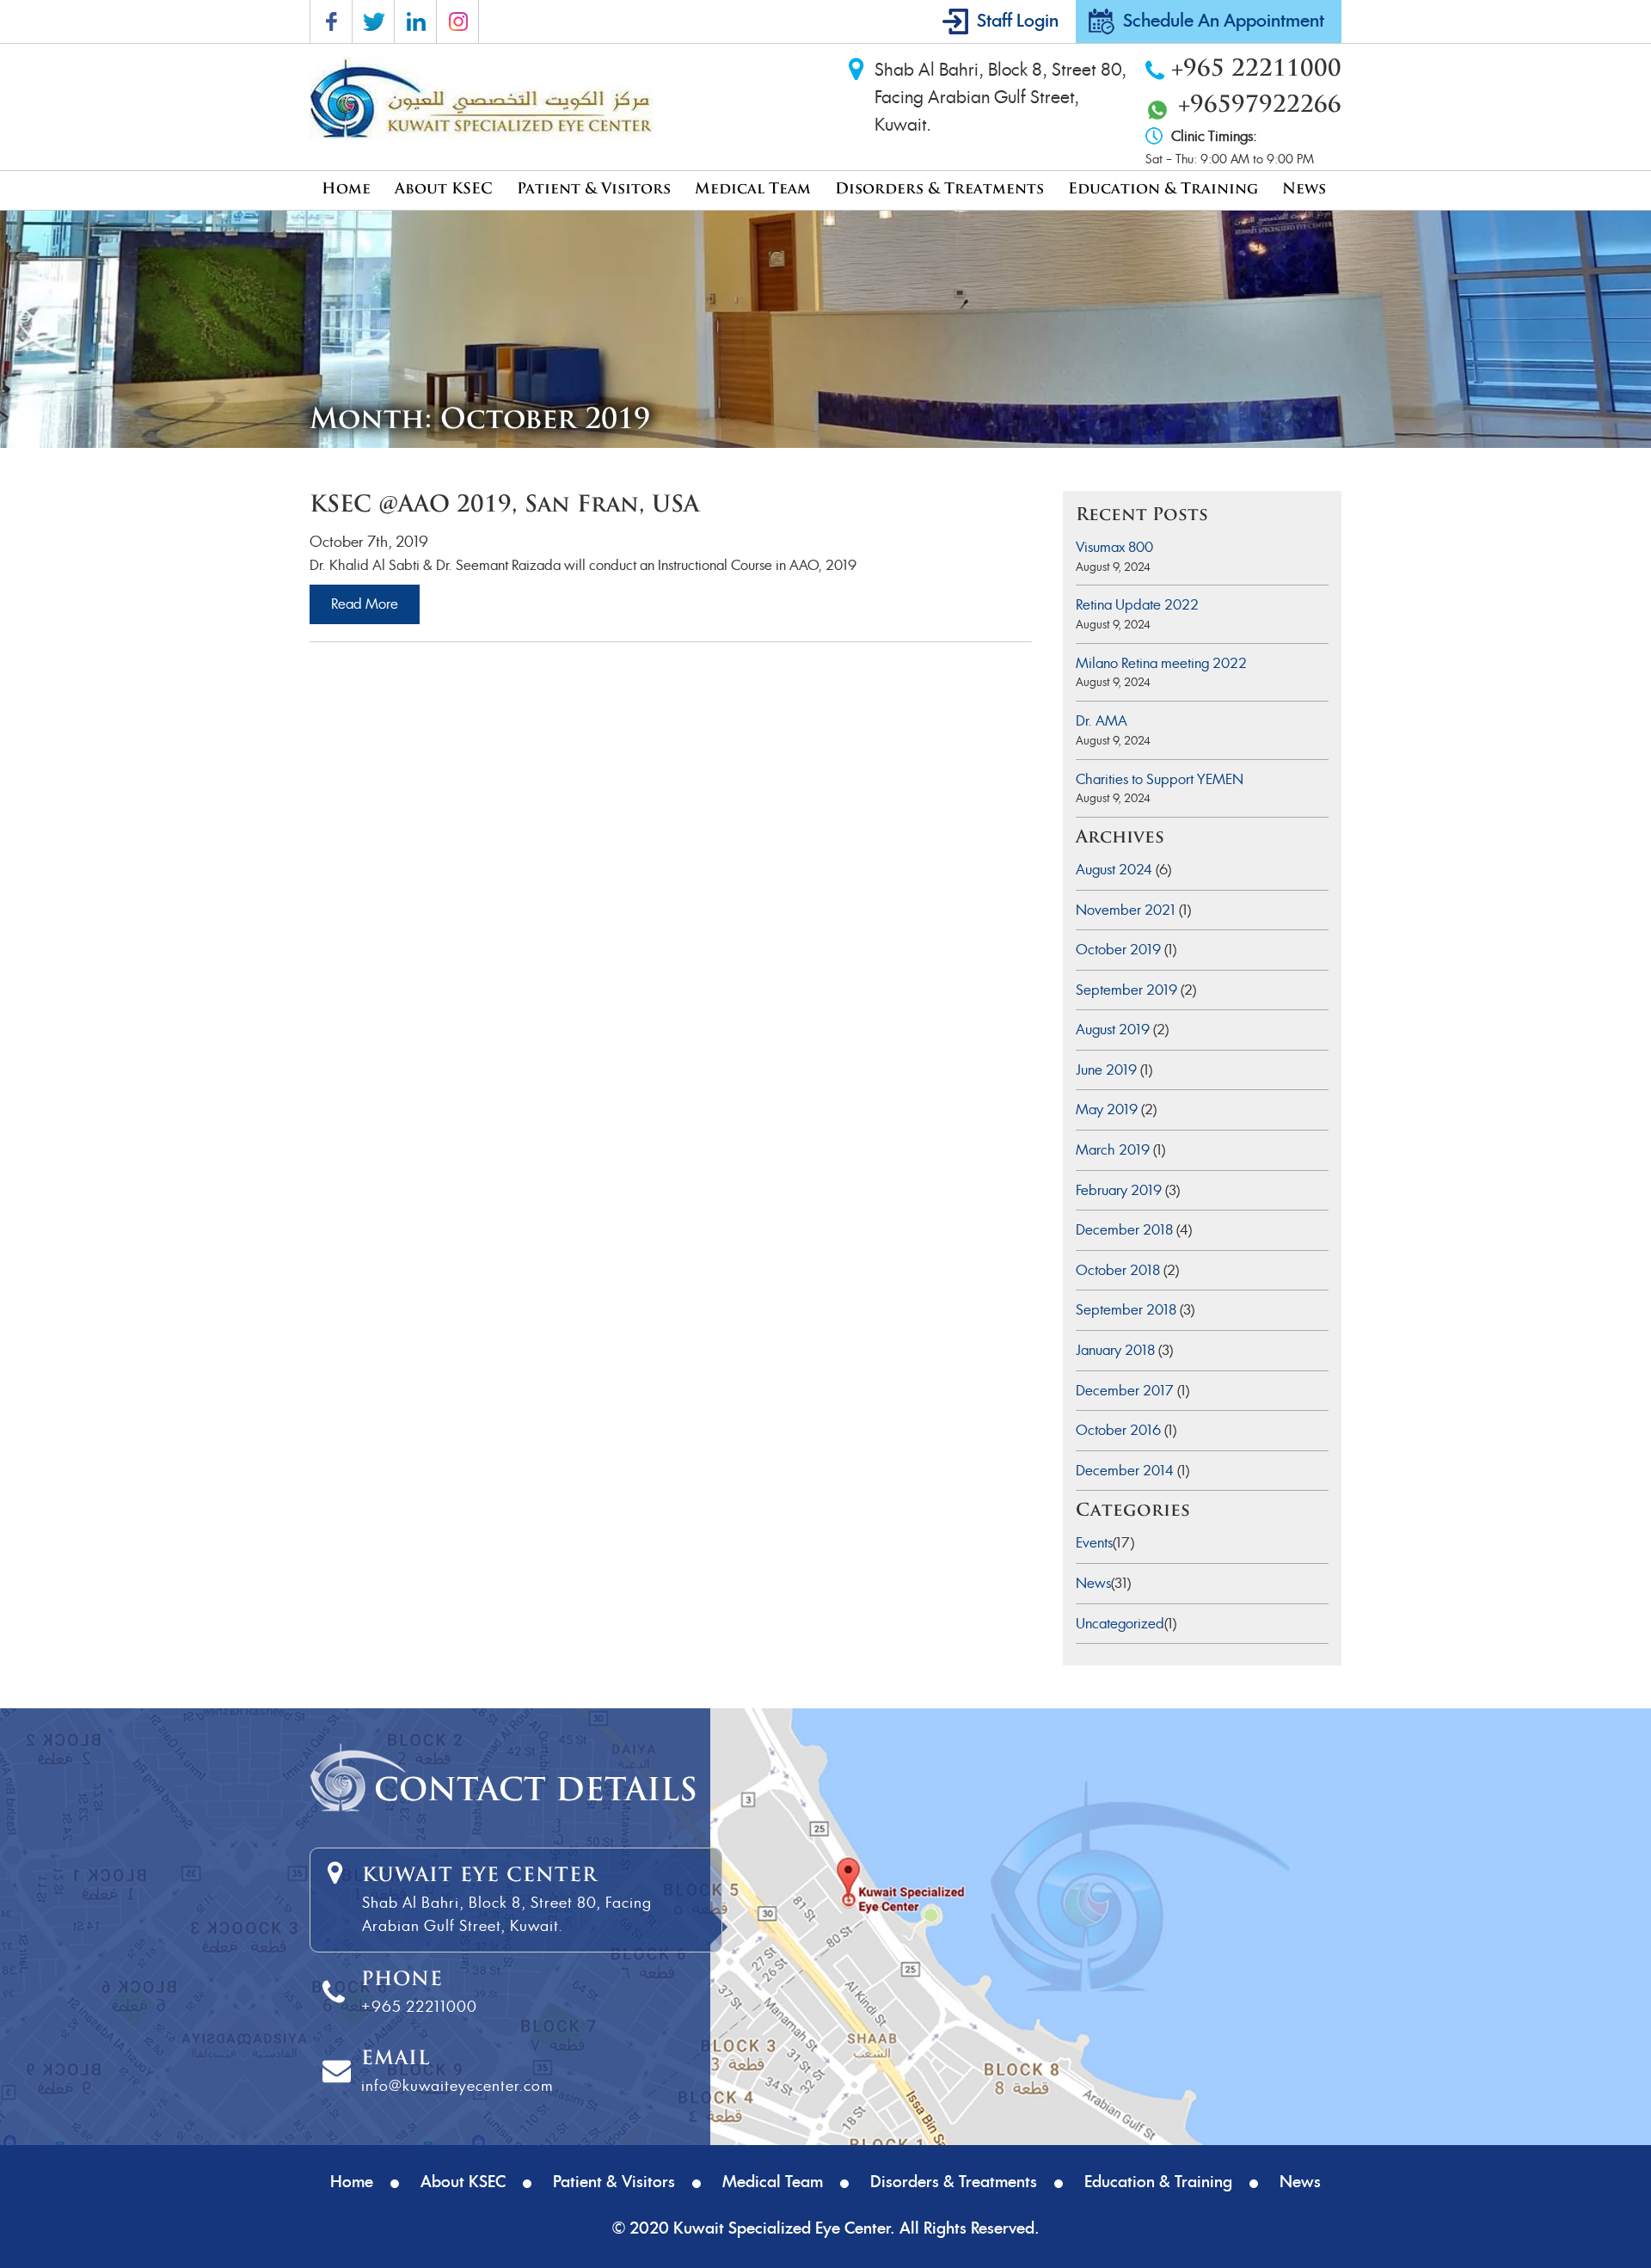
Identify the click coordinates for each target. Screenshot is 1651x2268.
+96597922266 (1260, 106)
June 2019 (1106, 1070)
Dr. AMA (1102, 721)
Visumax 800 (1114, 547)
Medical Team (753, 190)
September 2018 (1126, 1310)
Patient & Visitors (594, 190)
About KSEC (444, 190)
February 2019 (1119, 1190)
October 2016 (1118, 1430)
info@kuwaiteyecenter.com (457, 2086)
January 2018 (1115, 1350)
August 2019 (1113, 1030)
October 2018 (1118, 1270)
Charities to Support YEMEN (1160, 779)
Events (1094, 1543)
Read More (365, 604)
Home (346, 190)
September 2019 (1126, 990)
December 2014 (1125, 1471)
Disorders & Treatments (939, 190)
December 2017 (1125, 1391)
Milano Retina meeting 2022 (1161, 663)
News (1304, 190)
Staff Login (1018, 21)
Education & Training (1163, 190)
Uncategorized (1120, 1624)
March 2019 (1113, 1150)
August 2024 (1114, 870)
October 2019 (1118, 950)
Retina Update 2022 (1137, 605)
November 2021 (1126, 910)
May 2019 (1107, 1109)
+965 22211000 (1256, 70)
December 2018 (1124, 1230)
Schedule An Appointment (1224, 21)
